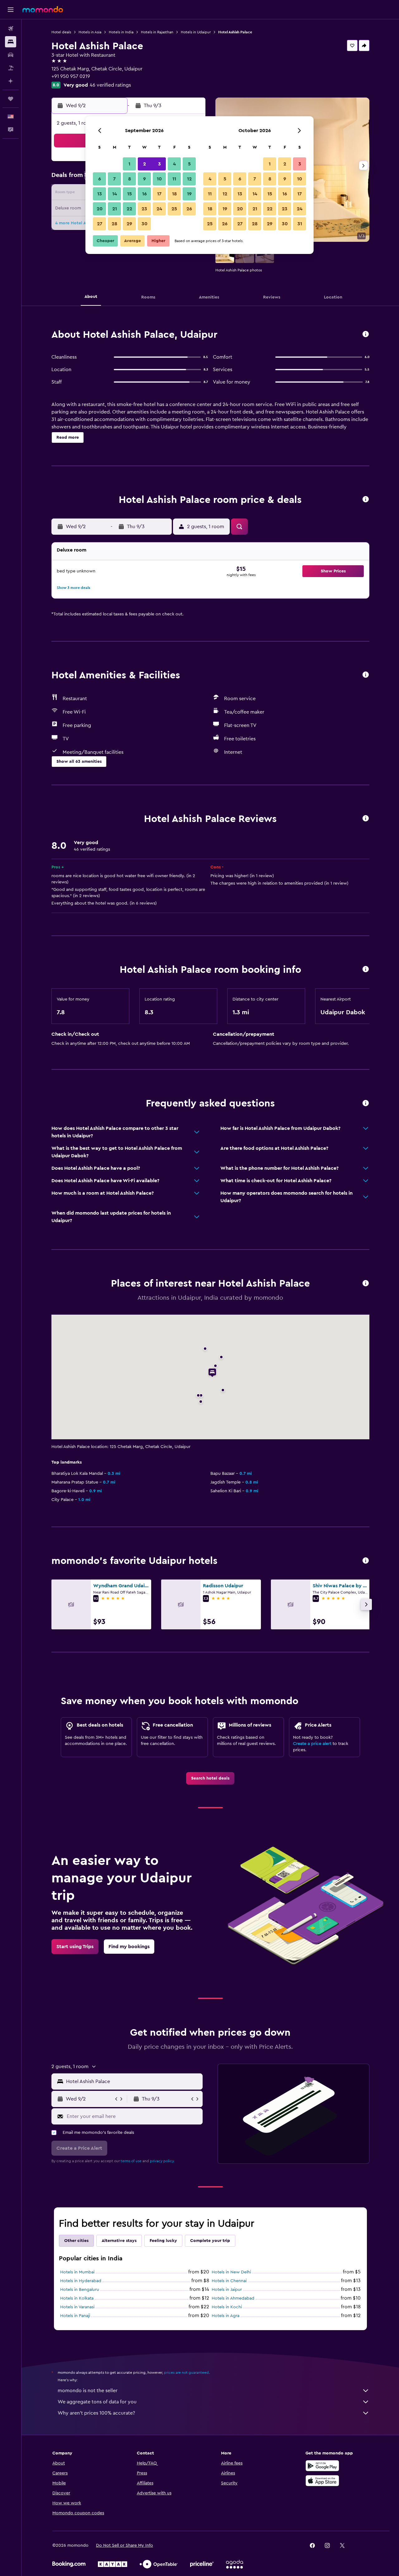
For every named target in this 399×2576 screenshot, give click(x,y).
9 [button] (144, 179)
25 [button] (174, 209)
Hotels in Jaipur (227, 2290)
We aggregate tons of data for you (97, 2402)
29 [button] (129, 224)
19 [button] (189, 194)
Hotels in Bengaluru (80, 2290)
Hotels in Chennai (229, 2281)
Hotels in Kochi (227, 2307)
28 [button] (114, 224)
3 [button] (159, 164)
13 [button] (100, 194)
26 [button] (189, 209)
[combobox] (133, 2081)
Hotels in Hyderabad (81, 2281)
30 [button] (144, 224)
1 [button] (129, 164)
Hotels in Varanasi (77, 2307)
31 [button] (300, 224)
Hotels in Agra (226, 2316)
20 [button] (100, 209)
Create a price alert (312, 1744)
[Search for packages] (11, 68)
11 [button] (174, 179)
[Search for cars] (11, 55)
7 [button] (114, 179)
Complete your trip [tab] (210, 2241)
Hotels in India (121, 32)
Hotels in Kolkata (77, 2298)
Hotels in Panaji (75, 2316)
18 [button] (174, 194)
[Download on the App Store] (322, 2481)
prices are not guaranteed (186, 2373)
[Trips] (11, 99)
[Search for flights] (11, 29)
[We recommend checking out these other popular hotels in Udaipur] (366, 1561)
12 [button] (189, 179)
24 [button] (159, 209)
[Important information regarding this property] (366, 970)
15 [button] (130, 194)
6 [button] (100, 179)
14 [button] (115, 194)
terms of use (131, 2161)
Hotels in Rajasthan (157, 32)
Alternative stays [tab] (119, 2241)
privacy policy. (162, 2161)
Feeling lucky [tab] (163, 2241)
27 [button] (100, 224)
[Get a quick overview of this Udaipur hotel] (366, 335)
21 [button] (115, 209)
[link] (210, 1778)
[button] (11, 10)
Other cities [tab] (76, 2241)
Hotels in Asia (90, 32)
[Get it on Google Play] (322, 2466)
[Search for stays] (11, 42)
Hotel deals (61, 32)
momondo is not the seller (88, 2391)
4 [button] (174, 164)
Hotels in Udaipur (196, 32)
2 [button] (144, 164)
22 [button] (129, 209)
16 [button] (144, 194)
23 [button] (144, 209)
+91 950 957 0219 (71, 76)
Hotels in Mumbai (77, 2272)
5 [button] (189, 164)
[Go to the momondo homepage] (43, 9)
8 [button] (130, 179)
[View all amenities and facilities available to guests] (366, 675)
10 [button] (159, 179)
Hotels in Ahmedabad (233, 2298)
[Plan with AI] (11, 81)
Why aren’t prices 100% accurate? (96, 2413)
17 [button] (159, 194)
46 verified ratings (110, 85)
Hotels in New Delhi (231, 2272)
